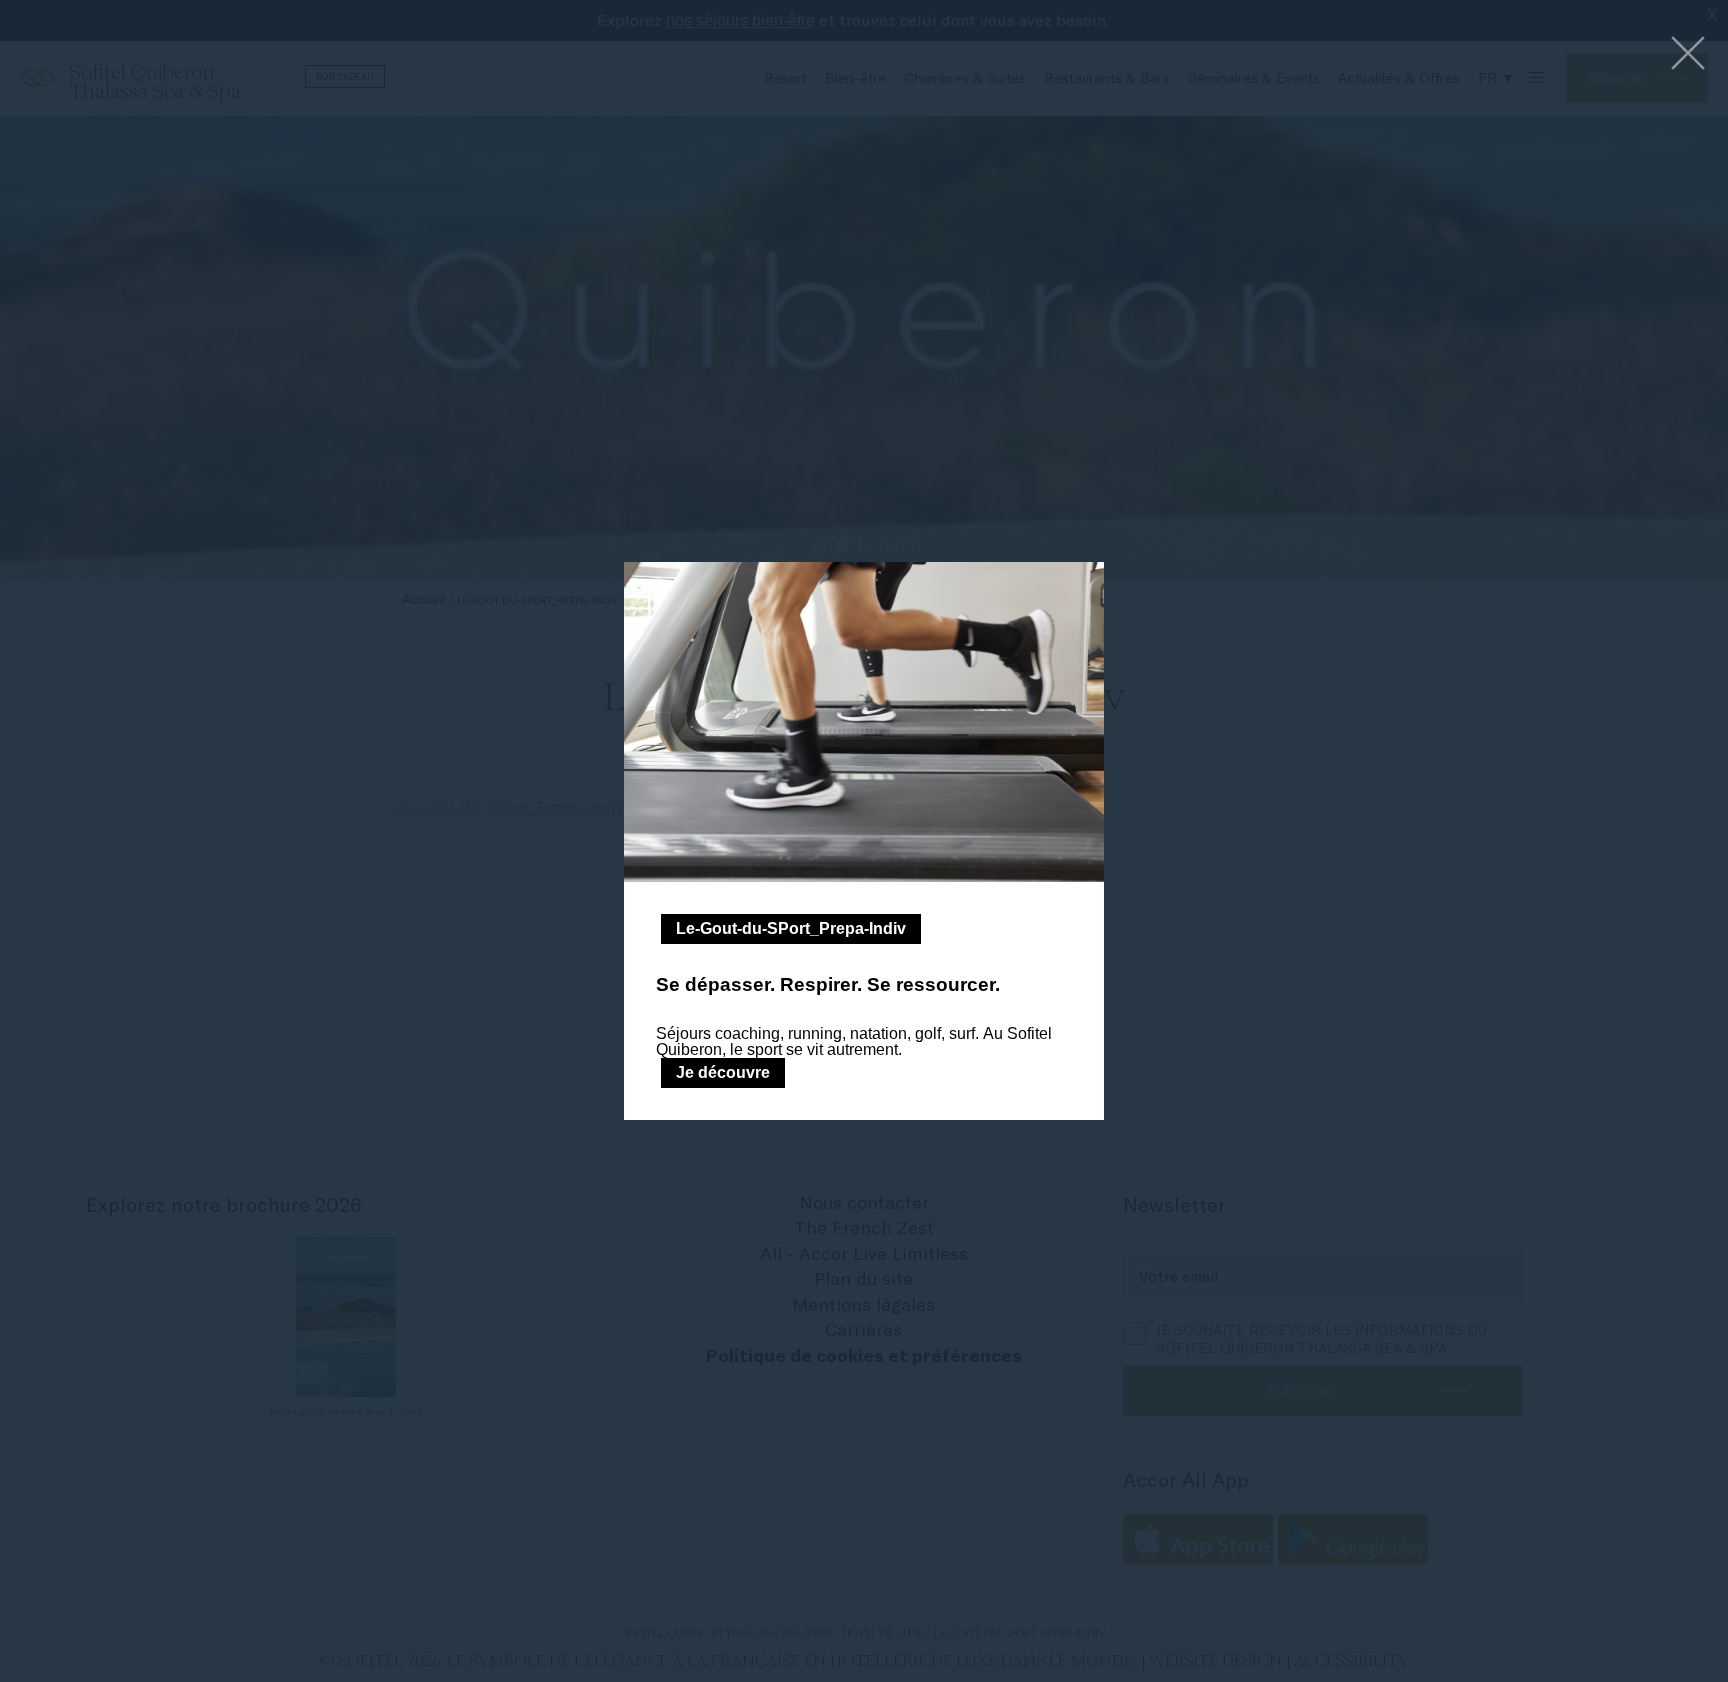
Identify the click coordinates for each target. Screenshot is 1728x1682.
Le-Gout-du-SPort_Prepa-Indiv (791, 928)
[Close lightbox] (1688, 54)
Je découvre (723, 1072)
